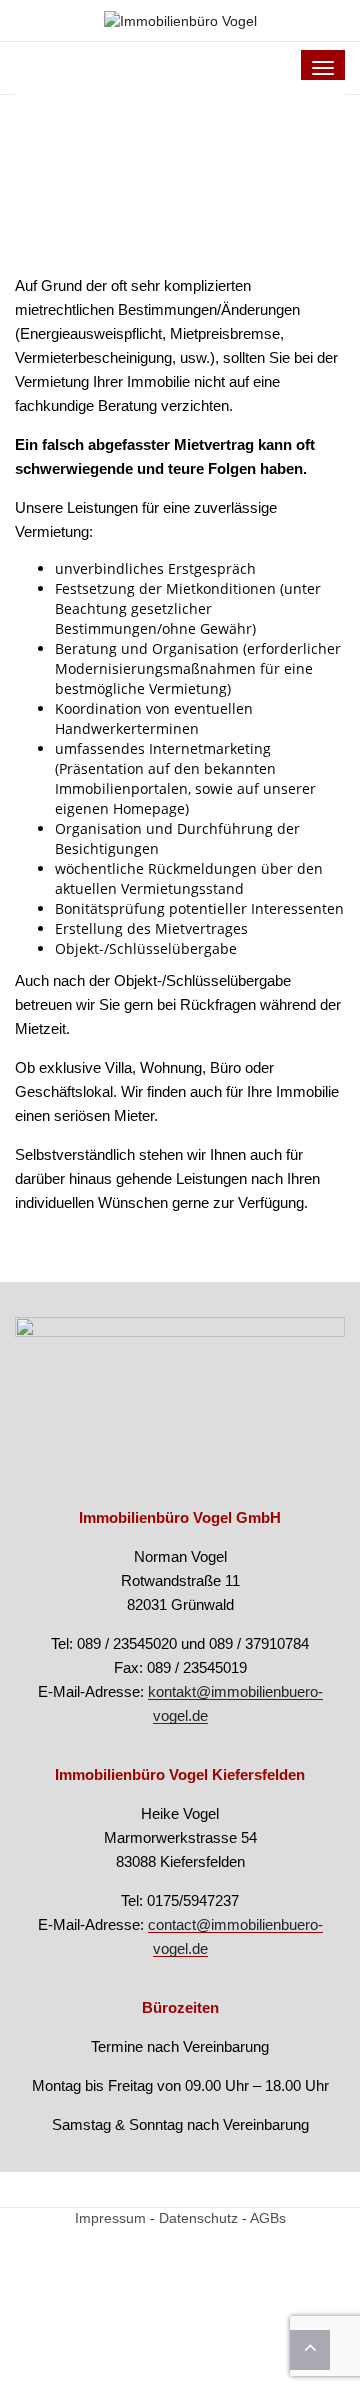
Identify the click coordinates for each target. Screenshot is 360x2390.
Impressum (110, 2218)
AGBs (268, 2218)
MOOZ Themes (135, 2344)
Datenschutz (198, 2218)
